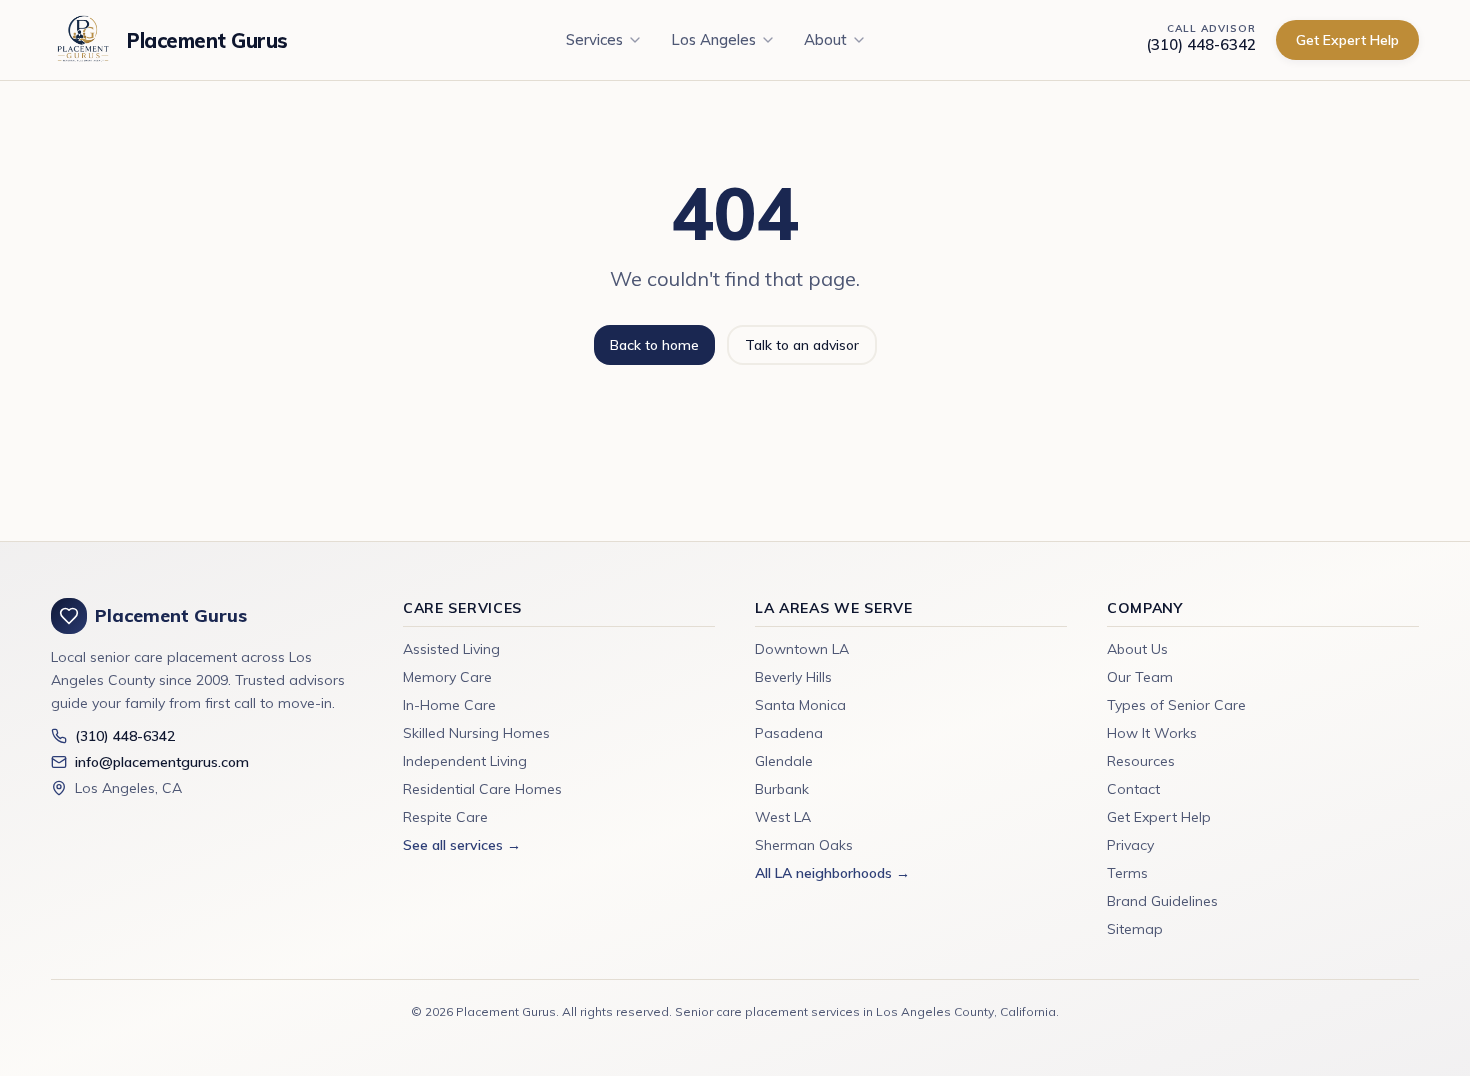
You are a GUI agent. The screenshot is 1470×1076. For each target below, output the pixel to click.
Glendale (784, 761)
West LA (783, 817)
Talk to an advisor (802, 345)
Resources (1141, 761)
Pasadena (789, 733)
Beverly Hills (793, 677)
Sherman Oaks (804, 845)
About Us (1137, 649)
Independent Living (465, 761)
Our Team (1140, 677)
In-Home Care (449, 705)
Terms (1127, 873)
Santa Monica (800, 705)
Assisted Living (451, 649)
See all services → (462, 845)
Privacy (1130, 845)
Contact (1133, 789)
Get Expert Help (1347, 40)
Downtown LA (802, 649)
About (825, 39)
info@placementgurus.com (162, 762)
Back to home (654, 345)
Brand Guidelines (1162, 901)
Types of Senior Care (1176, 705)
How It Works (1152, 733)
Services (594, 39)
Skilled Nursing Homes (476, 733)
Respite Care (445, 817)
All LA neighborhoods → (832, 873)
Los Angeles (713, 39)
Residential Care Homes (482, 789)
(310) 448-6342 (1201, 44)
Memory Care (447, 677)
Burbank (782, 789)
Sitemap (1135, 929)
